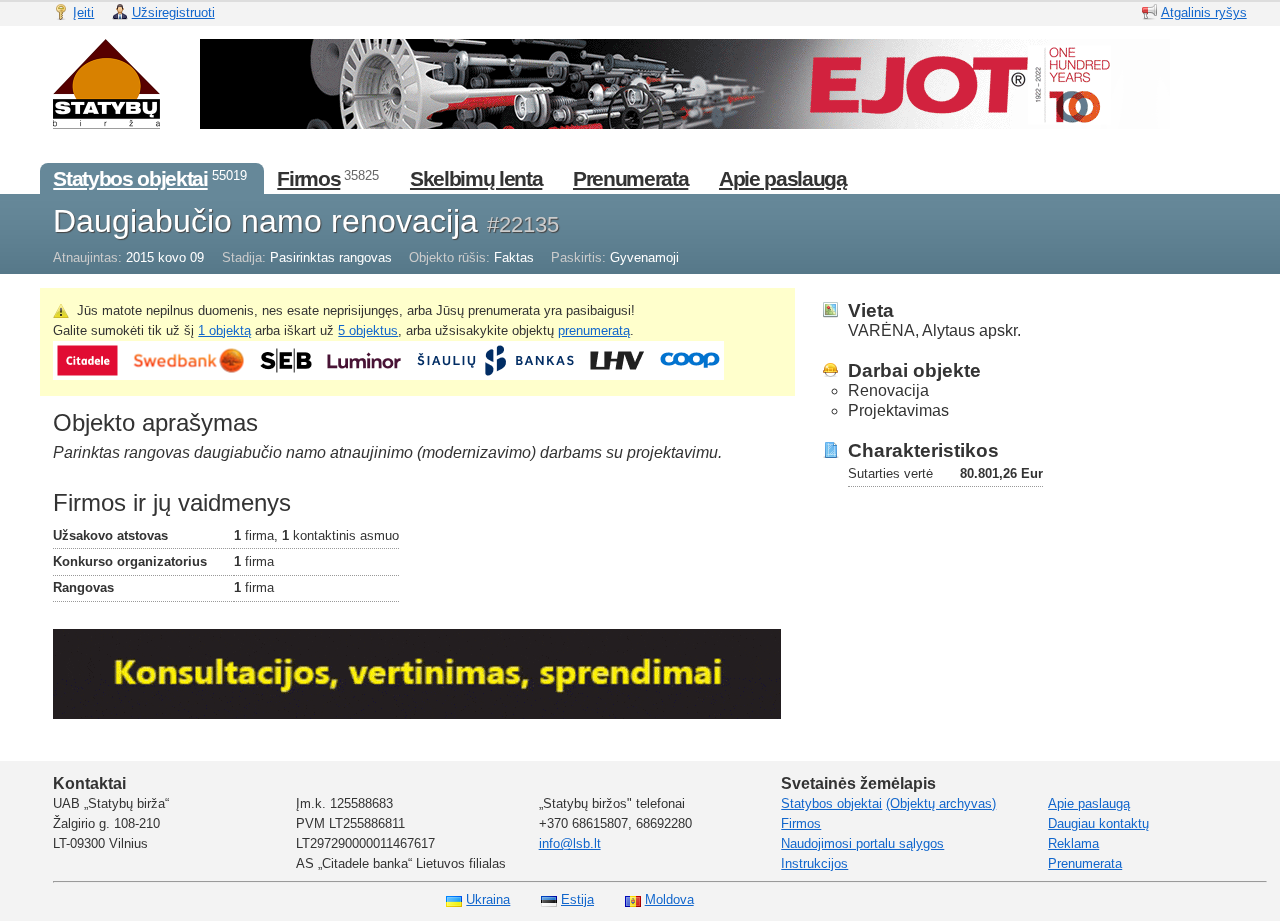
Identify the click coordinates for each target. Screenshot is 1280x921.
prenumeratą (594, 330)
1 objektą (224, 330)
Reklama (1073, 843)
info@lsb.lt (570, 843)
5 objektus (368, 330)
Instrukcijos (814, 863)
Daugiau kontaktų (1098, 823)
